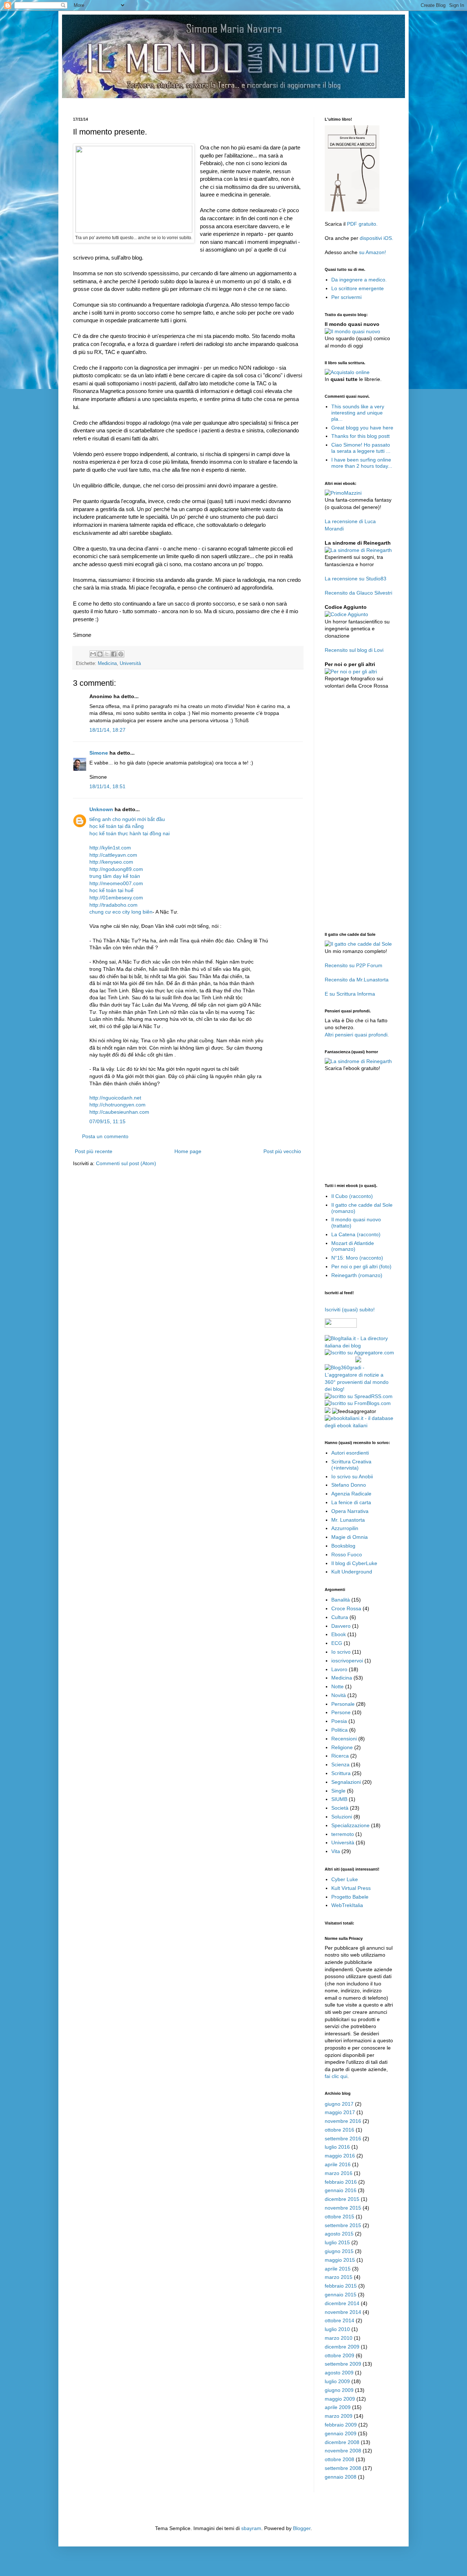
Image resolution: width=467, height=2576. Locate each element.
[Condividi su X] (107, 654)
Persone (341, 1712)
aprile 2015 (338, 2269)
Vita (336, 1851)
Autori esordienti (350, 1453)
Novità (339, 1695)
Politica (339, 1730)
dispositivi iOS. (377, 238)
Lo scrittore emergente (358, 288)
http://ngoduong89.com (116, 869)
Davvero (341, 1626)
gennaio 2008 (341, 2477)
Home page (188, 1151)
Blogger (302, 2528)
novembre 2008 (343, 2451)
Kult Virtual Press (351, 1888)
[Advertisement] (206, 101)
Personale (343, 1704)
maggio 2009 (340, 2399)
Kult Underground (352, 1572)
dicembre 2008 (342, 2442)
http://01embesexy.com (116, 898)
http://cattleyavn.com (113, 855)
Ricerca (340, 1756)
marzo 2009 (339, 2416)
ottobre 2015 (339, 2217)
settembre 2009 (343, 2364)
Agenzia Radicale (351, 1494)
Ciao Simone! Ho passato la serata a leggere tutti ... (361, 448)
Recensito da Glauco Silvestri (358, 593)
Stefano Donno (349, 1485)
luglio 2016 (337, 2147)
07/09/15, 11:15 (107, 1121)
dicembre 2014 (342, 2303)
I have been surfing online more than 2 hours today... (362, 463)
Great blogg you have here (362, 428)
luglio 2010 (337, 2329)
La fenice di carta (351, 1502)
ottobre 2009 (339, 2355)
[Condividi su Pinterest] (121, 654)
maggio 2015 (340, 2260)
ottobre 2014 (339, 2320)
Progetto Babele (350, 1897)
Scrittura (341, 1773)
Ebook (339, 1634)
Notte (337, 1686)
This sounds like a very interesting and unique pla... (358, 413)
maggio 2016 (340, 2156)
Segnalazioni (346, 1782)
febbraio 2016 (341, 2182)
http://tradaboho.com (113, 905)
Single (338, 1791)
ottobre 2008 (339, 2459)
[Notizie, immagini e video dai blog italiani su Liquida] (339, 1361)
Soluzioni (342, 1817)
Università (130, 664)
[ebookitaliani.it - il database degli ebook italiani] (359, 1425)
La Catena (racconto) (356, 1234)
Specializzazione (350, 1825)
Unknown (101, 809)
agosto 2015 (339, 2234)
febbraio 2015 (341, 2286)
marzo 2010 (339, 2338)
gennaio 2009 (341, 2433)
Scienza (340, 1764)
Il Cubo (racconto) (352, 1196)
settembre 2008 (343, 2468)
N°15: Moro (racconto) (357, 1258)
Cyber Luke (345, 1879)
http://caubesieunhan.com (119, 1112)
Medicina (107, 664)
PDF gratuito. (362, 224)
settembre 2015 (343, 2225)
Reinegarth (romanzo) (357, 1275)
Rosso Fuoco (347, 1554)
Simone (99, 753)
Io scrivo (341, 1652)
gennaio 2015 (341, 2295)
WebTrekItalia (347, 1905)
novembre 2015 (343, 2208)
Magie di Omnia (350, 1537)
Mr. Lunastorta (348, 1520)
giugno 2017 (339, 2104)
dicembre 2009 (342, 2347)
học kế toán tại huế (111, 890)
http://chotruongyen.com (117, 1105)
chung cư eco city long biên (121, 912)
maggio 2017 (340, 2112)
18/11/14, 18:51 (107, 786)
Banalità (341, 1600)
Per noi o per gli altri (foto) (361, 1266)
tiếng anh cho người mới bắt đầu (127, 819)
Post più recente (94, 1151)
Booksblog (343, 1546)
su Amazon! (373, 252)
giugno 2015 (339, 2251)
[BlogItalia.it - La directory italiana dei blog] (359, 1346)
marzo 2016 (339, 2173)
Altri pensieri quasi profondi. (357, 1035)
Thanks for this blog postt (360, 436)
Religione (342, 1747)
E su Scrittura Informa (350, 994)
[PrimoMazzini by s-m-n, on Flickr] (343, 493)
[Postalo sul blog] (100, 654)
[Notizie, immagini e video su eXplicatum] (328, 1411)
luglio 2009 (337, 2381)
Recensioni (344, 1739)
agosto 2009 (339, 2373)
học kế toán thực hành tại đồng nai (130, 833)
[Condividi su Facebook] (114, 654)
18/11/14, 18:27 (107, 730)
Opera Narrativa (350, 1511)
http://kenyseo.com (111, 862)
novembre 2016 (343, 2121)
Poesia (339, 1721)
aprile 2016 (338, 2164)
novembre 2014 (343, 2312)
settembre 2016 (343, 2139)
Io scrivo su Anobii (352, 1476)
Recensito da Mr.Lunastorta (357, 980)
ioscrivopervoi (347, 1661)
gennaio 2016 (341, 2190)
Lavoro (339, 1669)
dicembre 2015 (342, 2199)
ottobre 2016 (339, 2130)
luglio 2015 (337, 2242)
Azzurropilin (345, 1528)
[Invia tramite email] (93, 654)
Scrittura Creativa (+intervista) (351, 1465)
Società (340, 1808)
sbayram (251, 2528)
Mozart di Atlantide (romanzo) (353, 1246)
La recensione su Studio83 (356, 579)
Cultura (340, 1617)
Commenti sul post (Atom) (126, 1163)
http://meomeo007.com (116, 883)
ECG (337, 1643)
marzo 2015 (339, 2277)
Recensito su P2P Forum (354, 965)
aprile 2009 (338, 2407)
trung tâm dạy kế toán (115, 876)
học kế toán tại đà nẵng (117, 826)
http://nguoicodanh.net (115, 1098)
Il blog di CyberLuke (354, 1563)
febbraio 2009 (341, 2425)
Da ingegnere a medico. (359, 280)
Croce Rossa (346, 1608)
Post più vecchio (282, 1151)
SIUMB (339, 1799)
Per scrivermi (346, 297)
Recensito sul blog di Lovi (354, 650)
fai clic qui (336, 2076)
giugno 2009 (339, 2390)
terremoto (343, 1834)
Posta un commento (105, 1136)
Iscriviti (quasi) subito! (350, 1310)
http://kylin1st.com (110, 848)
